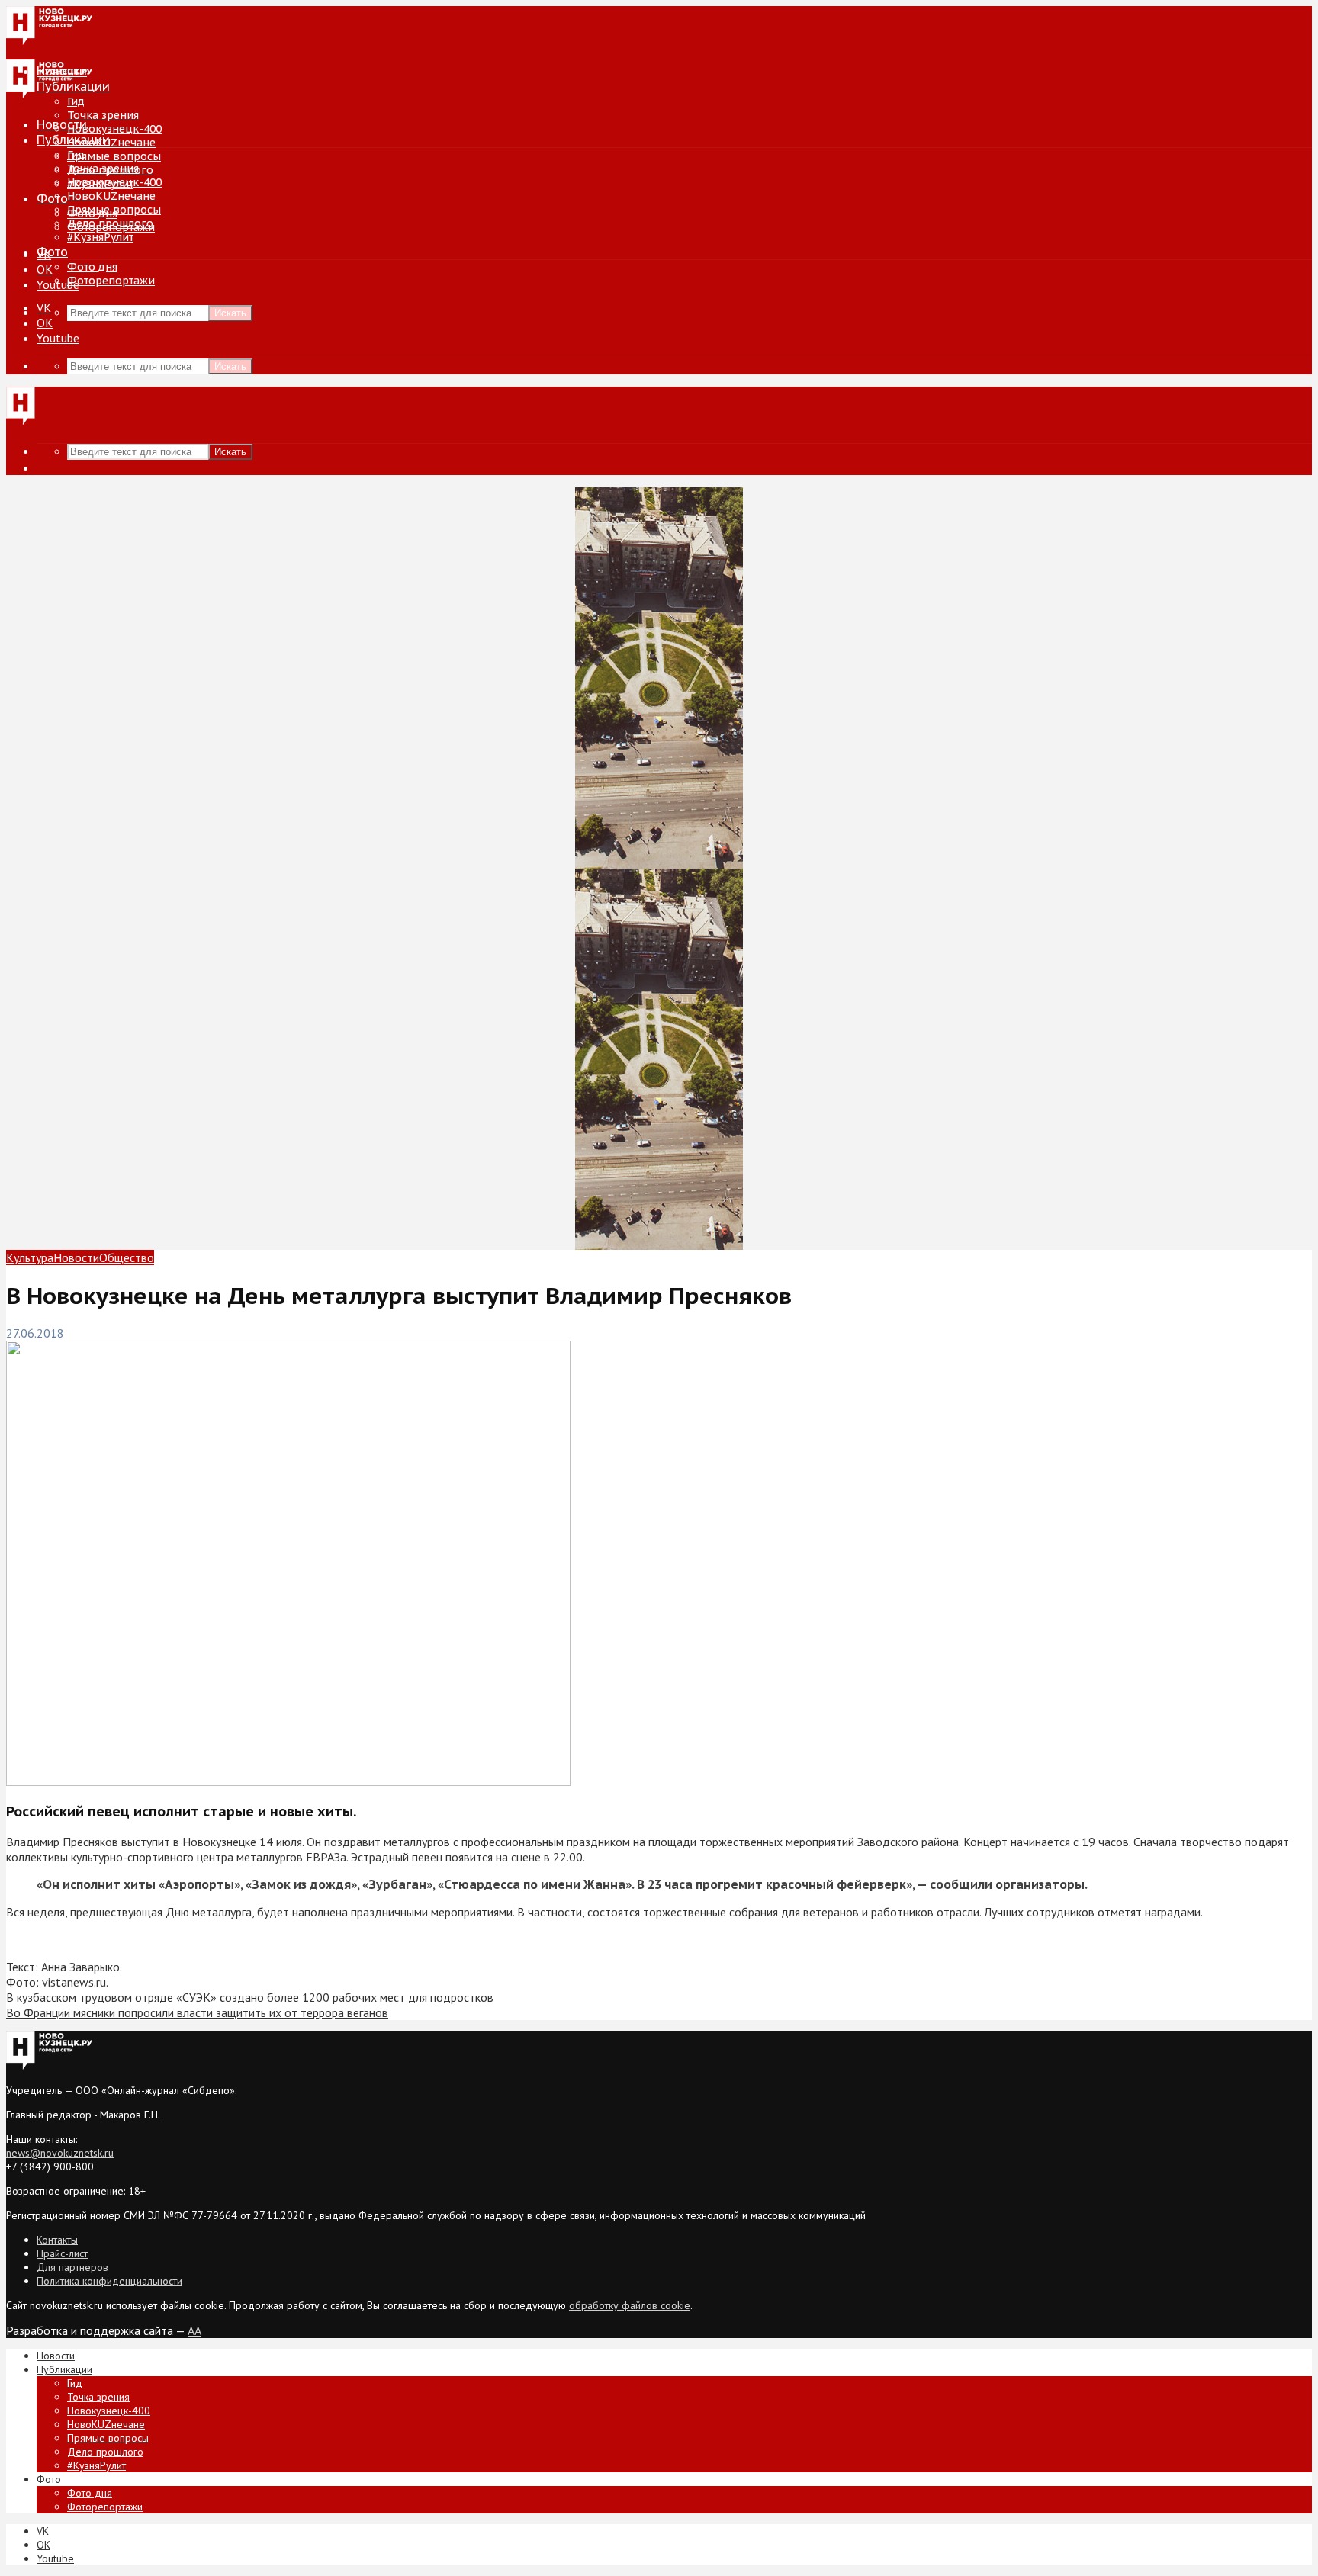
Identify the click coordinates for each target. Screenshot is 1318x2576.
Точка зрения (103, 115)
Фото (52, 198)
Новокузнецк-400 (114, 129)
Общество (127, 1257)
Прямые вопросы (114, 156)
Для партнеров (72, 2267)
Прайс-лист (62, 2253)
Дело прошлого (110, 223)
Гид (76, 155)
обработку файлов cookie (630, 2305)
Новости (62, 124)
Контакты (57, 2240)
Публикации (73, 140)
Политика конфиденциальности (109, 2281)
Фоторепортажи (111, 281)
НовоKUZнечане (111, 143)
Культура (30, 1257)
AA (194, 2330)
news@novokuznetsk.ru (60, 2153)
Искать (230, 313)
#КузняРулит (100, 237)
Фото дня (92, 267)
